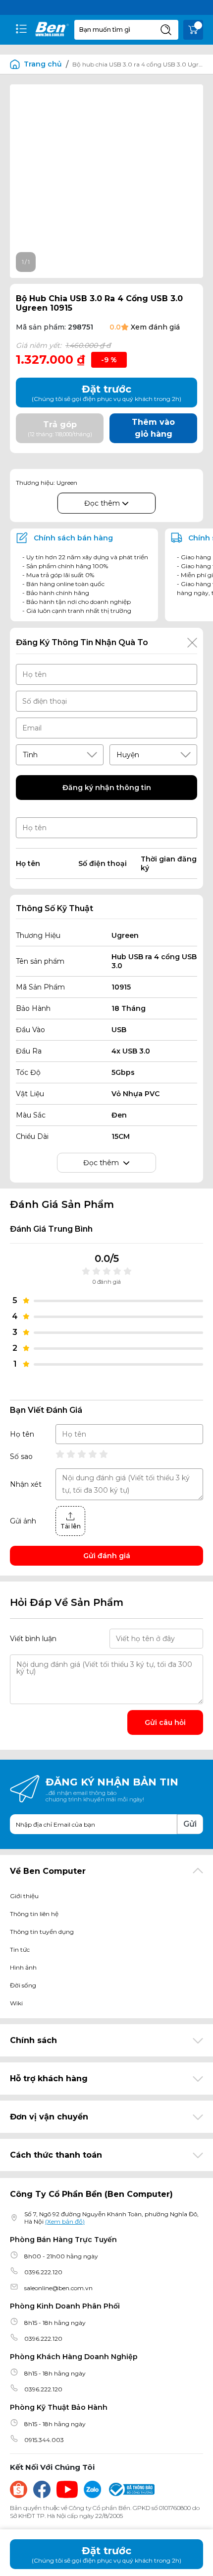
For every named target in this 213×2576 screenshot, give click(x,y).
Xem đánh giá (155, 327)
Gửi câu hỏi (165, 1722)
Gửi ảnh (23, 1521)
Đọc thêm (103, 503)
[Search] (166, 30)
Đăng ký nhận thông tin (107, 788)
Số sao (21, 1456)
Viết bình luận (33, 1639)
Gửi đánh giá (107, 1556)
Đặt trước (106, 2554)
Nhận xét (26, 1484)
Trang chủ (43, 64)
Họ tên (22, 1434)
